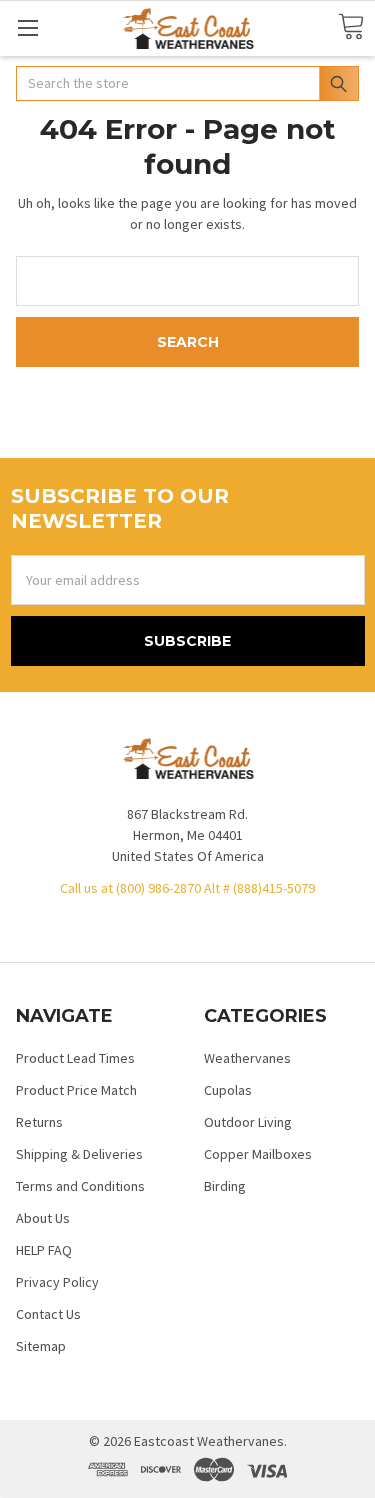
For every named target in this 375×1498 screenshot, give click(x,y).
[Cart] (351, 27)
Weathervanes (247, 1058)
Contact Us (48, 1314)
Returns (39, 1122)
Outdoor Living (248, 1122)
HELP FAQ (44, 1250)
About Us (43, 1218)
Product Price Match (76, 1090)
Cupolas (228, 1090)
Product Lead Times (75, 1058)
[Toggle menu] (27, 27)
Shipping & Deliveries (79, 1154)
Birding (225, 1186)
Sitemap (41, 1346)
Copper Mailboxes (258, 1154)
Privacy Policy (57, 1282)
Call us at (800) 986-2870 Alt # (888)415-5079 (187, 888)
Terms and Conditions (80, 1186)
